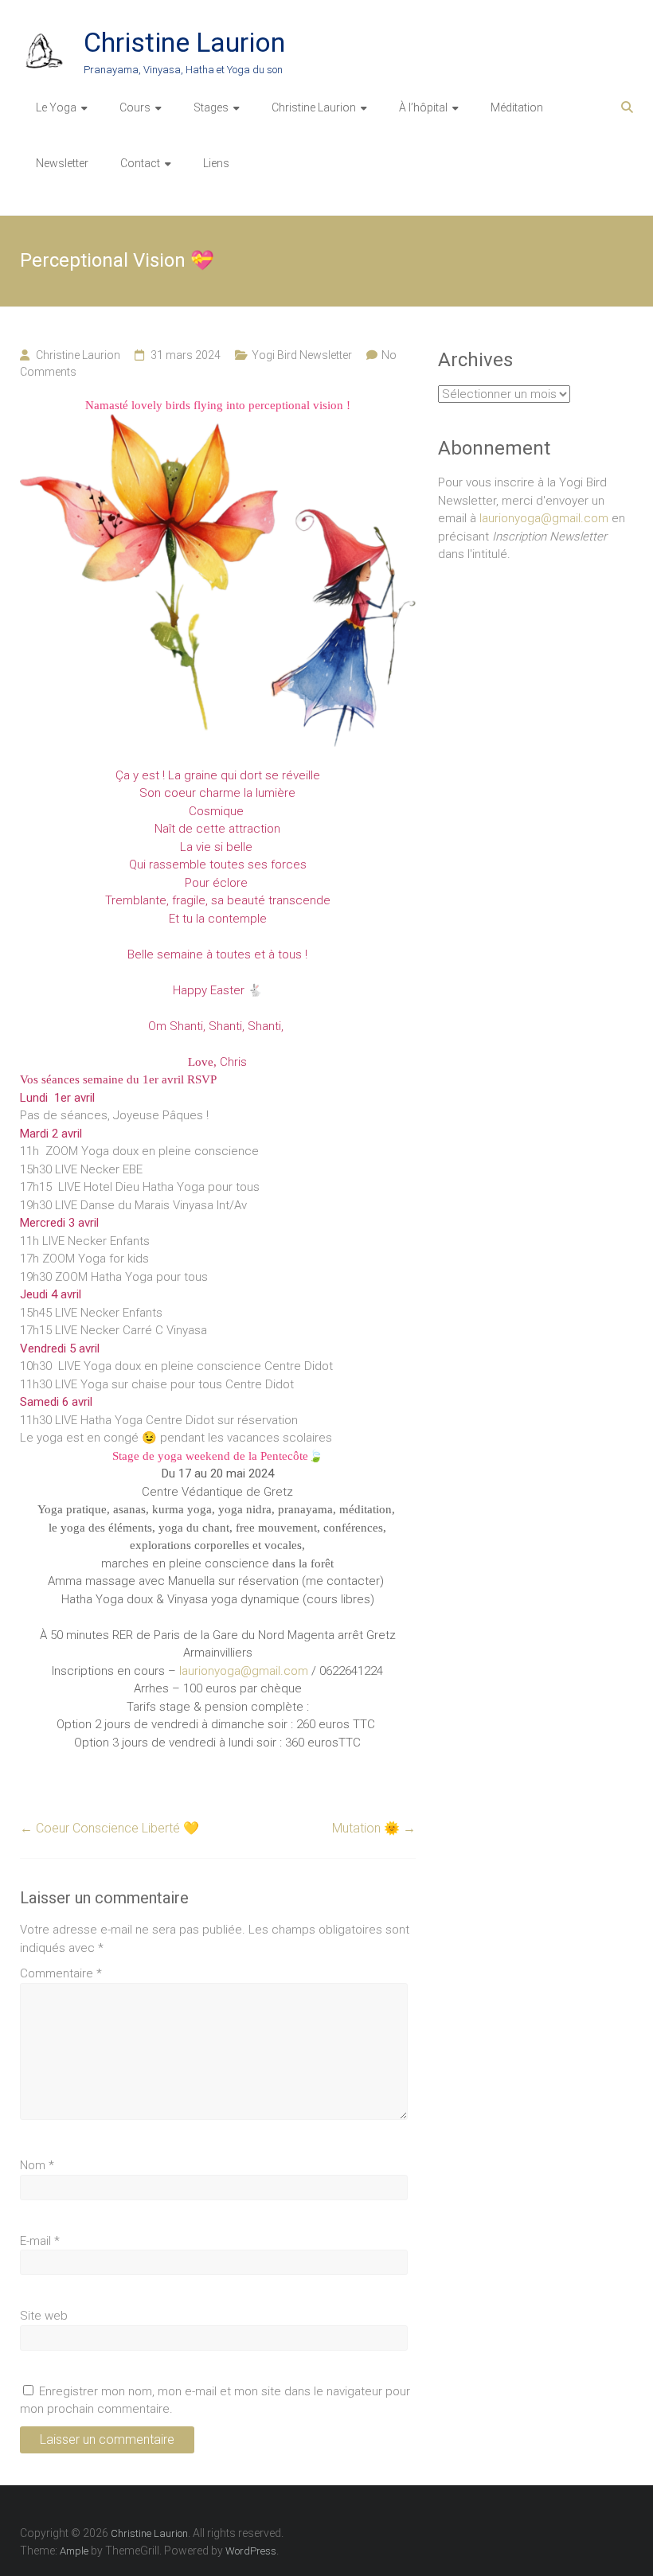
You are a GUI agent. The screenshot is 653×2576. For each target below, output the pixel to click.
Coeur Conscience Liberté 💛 (109, 1828)
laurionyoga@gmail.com (244, 1671)
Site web (44, 2316)
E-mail (40, 2241)
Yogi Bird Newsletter (302, 355)
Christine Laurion (184, 42)
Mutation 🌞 (374, 1828)
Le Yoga (56, 107)
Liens (216, 163)
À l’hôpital (423, 107)
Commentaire (61, 1973)
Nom (37, 2165)
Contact (140, 163)
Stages (211, 107)
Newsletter (62, 163)
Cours (135, 107)
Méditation (517, 107)
